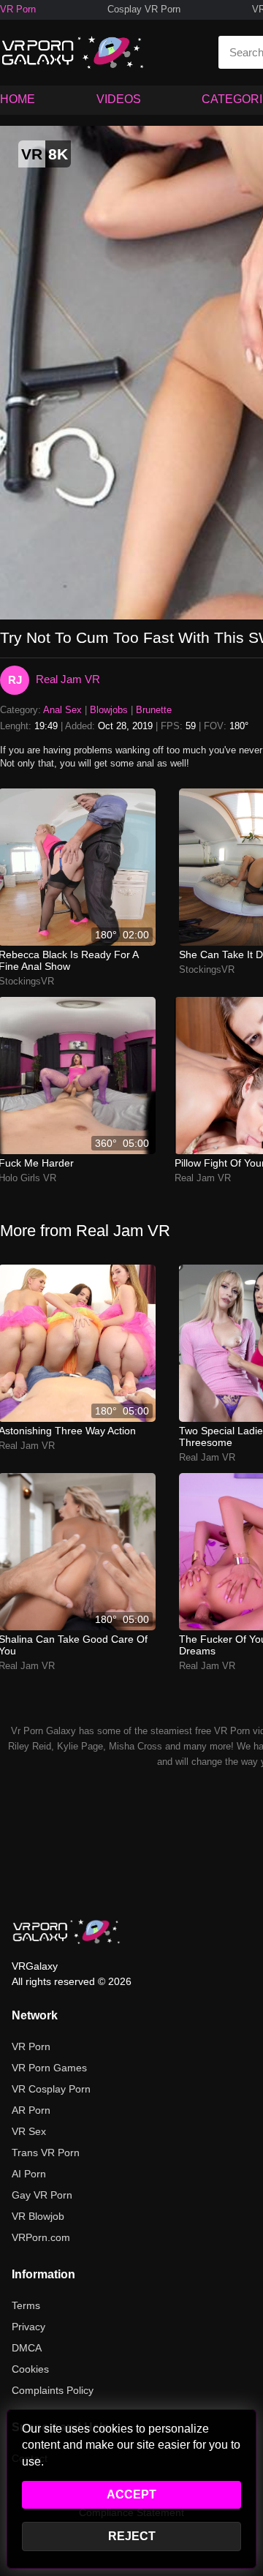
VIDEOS (119, 99)
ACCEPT (131, 2494)
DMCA (27, 2348)
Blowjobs (109, 710)
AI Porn (29, 2174)
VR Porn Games (49, 2068)
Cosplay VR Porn (144, 9)
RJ (15, 680)
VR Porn (18, 9)
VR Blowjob (38, 2216)
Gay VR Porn (42, 2195)
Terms (26, 2305)
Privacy (28, 2327)
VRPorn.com (41, 2237)
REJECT (132, 2536)
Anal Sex (62, 710)
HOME (18, 99)
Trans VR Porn (46, 2153)
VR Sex (29, 2131)
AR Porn (31, 2110)
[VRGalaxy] (66, 1932)
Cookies (30, 2369)
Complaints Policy (53, 2390)
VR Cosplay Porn (51, 2089)
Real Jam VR (68, 679)
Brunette (154, 710)
